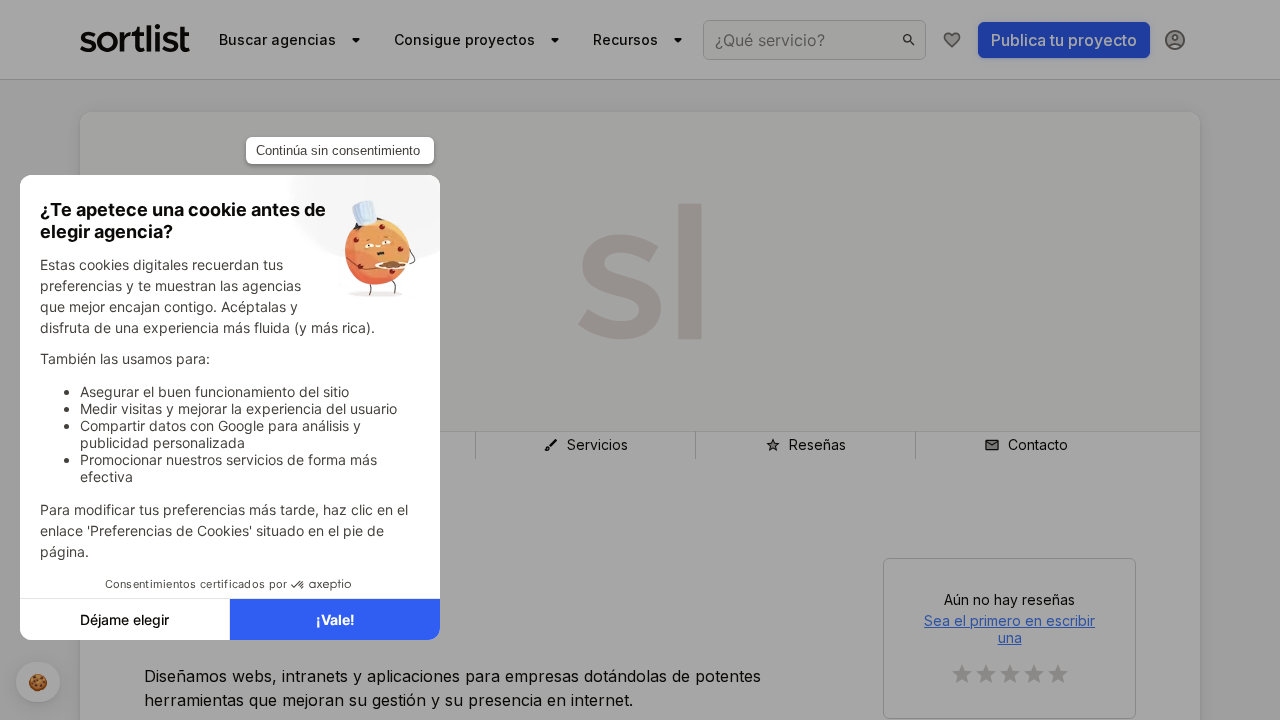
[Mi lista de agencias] (952, 40)
